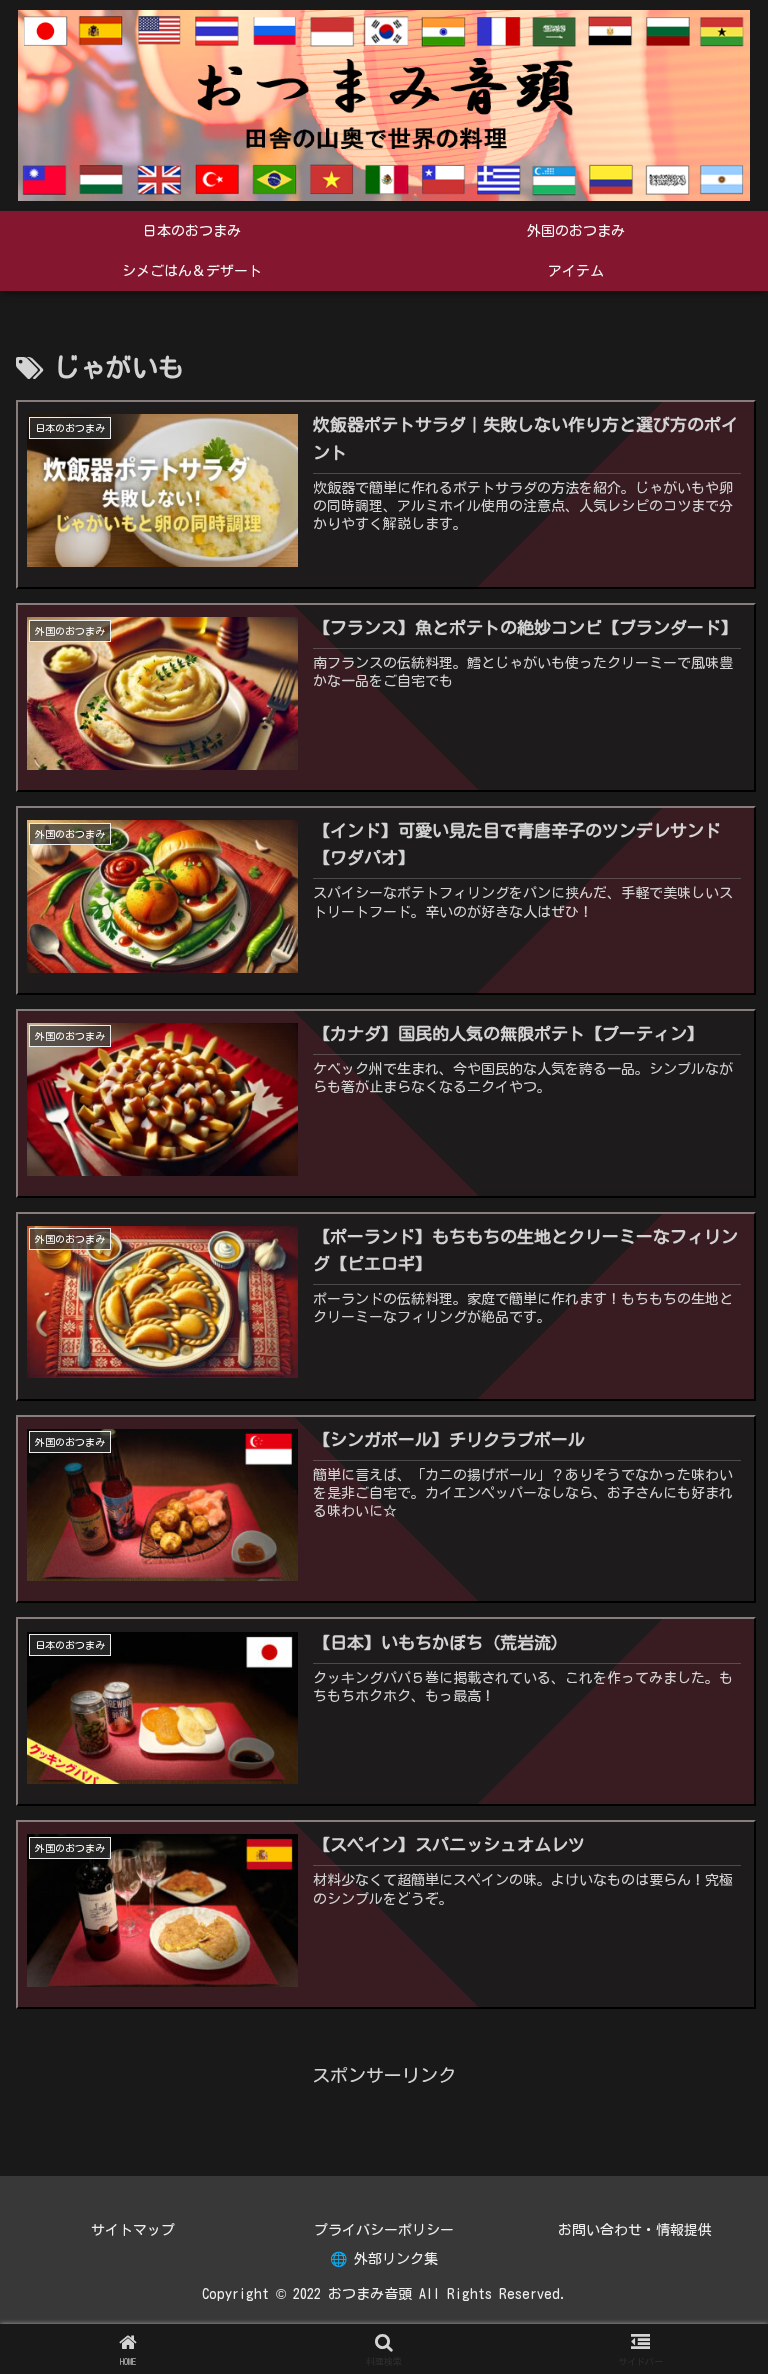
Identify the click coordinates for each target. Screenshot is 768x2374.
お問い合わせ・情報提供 (635, 2230)
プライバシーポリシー (384, 2230)
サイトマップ (133, 2230)
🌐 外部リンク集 (384, 2259)
